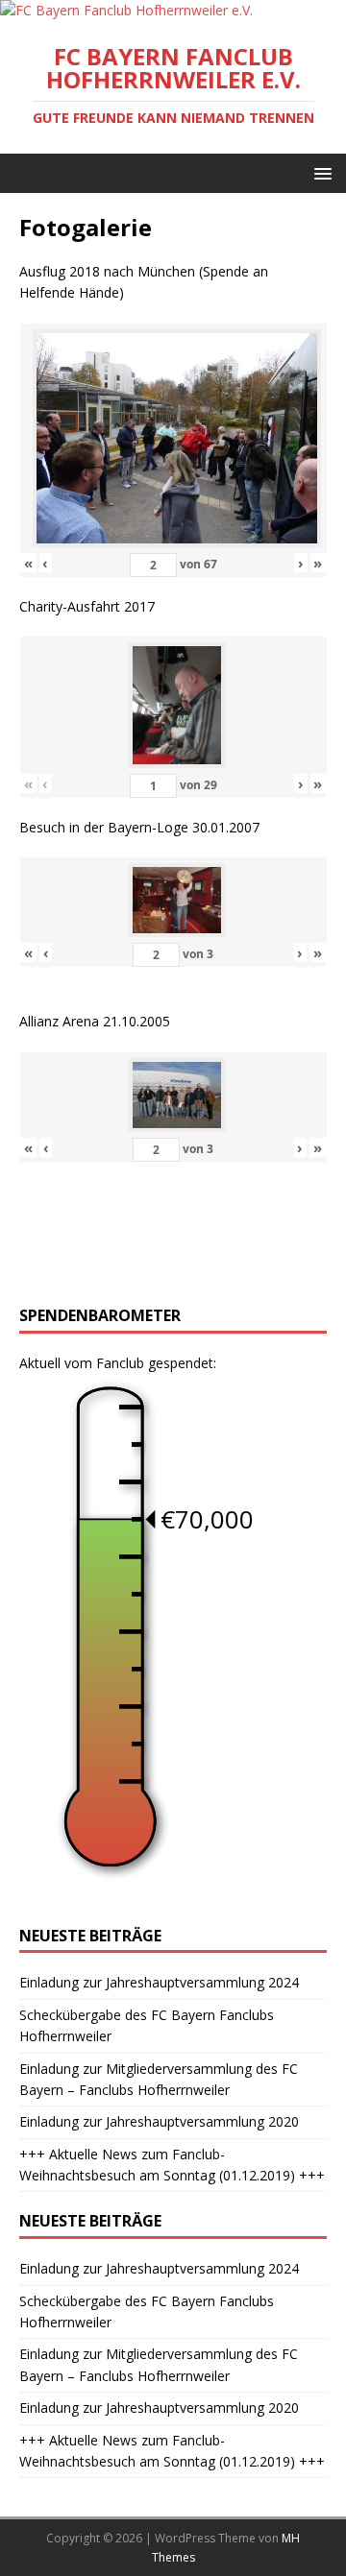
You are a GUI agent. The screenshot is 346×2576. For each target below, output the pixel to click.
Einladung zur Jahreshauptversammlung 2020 (159, 2121)
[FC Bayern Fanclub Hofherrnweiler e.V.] (126, 10)
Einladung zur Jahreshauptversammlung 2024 (159, 1982)
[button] (320, 172)
